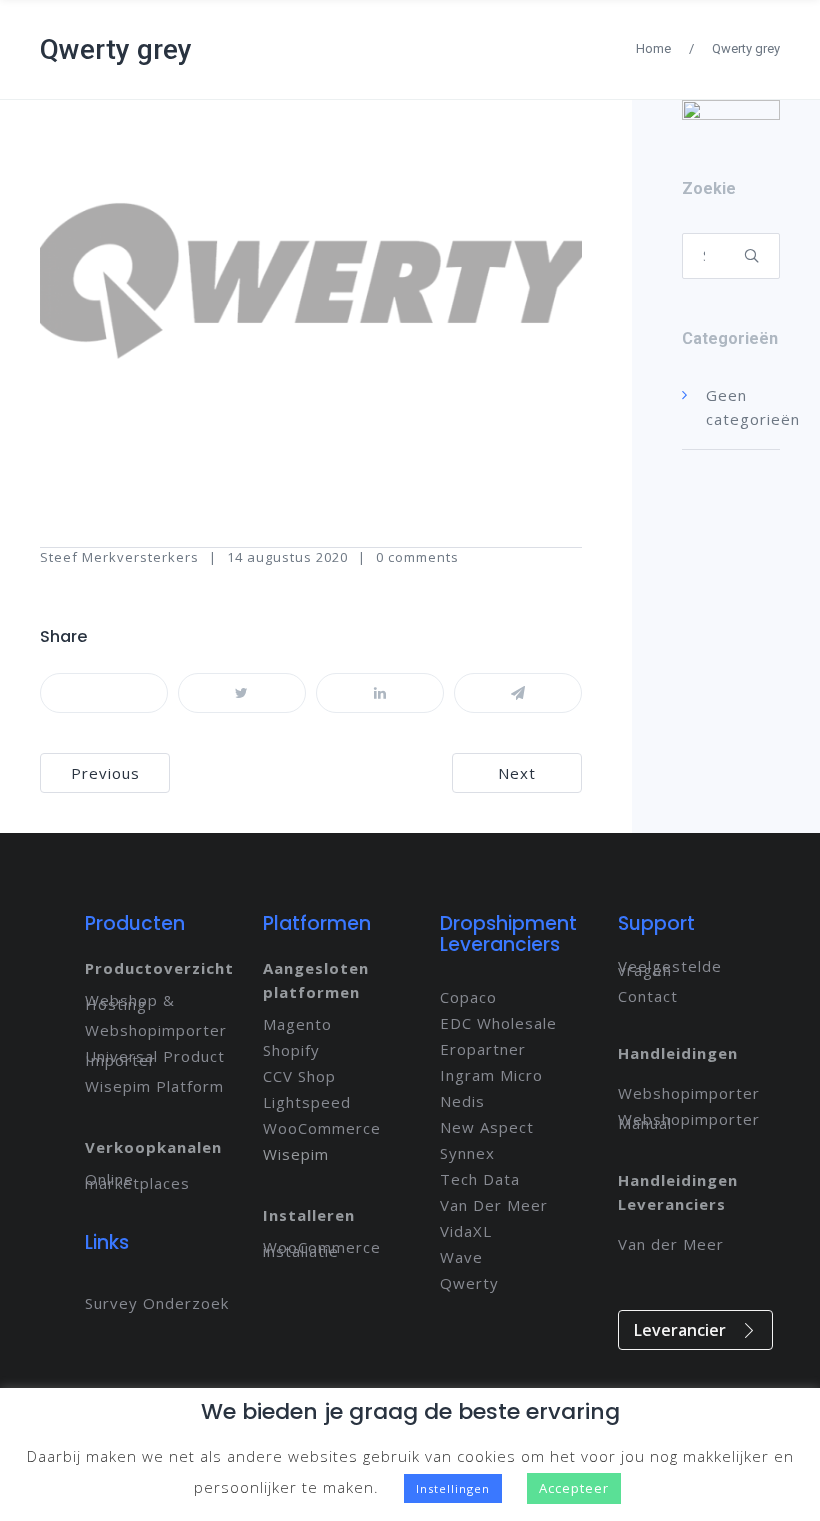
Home (653, 48)
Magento (297, 1024)
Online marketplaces (137, 1181)
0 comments (417, 557)
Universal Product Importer (155, 1058)
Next (517, 773)
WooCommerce (322, 1128)
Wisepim (296, 1154)
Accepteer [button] (574, 1488)
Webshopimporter (156, 1030)
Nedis (462, 1101)
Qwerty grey (116, 49)
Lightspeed (307, 1102)
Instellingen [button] (453, 1488)
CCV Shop (299, 1076)
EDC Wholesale (498, 1023)
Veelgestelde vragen (670, 968)
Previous (105, 773)
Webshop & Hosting (130, 1002)
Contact (648, 996)
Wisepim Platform (154, 1086)
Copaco (468, 997)
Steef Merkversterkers (119, 557)
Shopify (291, 1050)
